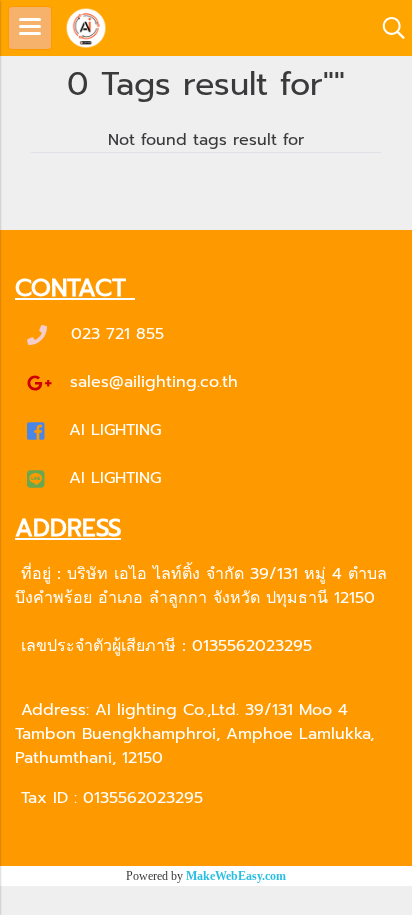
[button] (387, 28)
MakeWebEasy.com (236, 876)
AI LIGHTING (115, 430)
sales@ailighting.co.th (154, 382)
